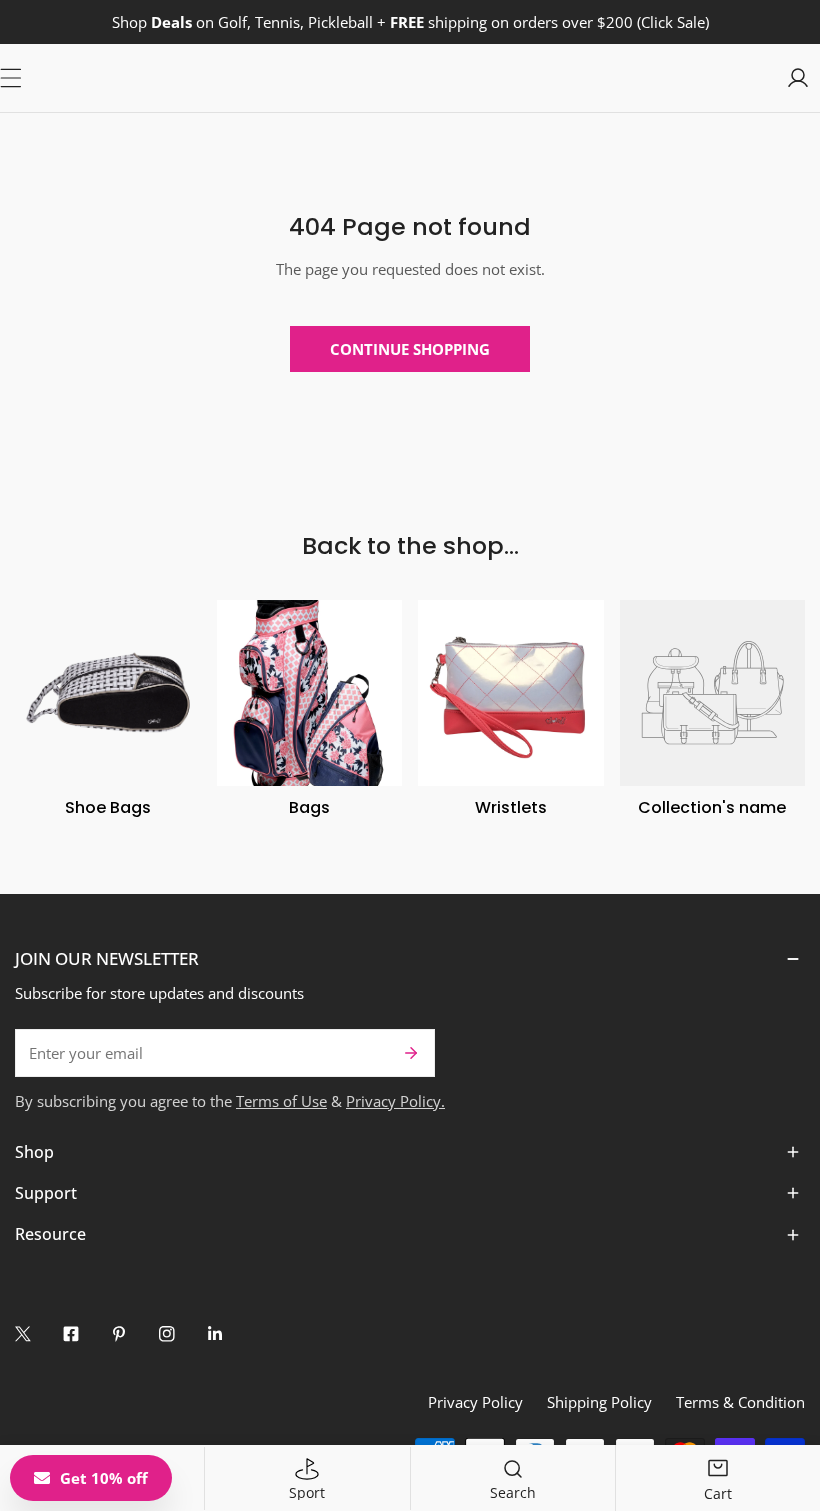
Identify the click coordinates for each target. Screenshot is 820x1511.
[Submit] (411, 1053)
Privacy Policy (475, 1402)
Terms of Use (281, 1101)
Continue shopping (410, 349)
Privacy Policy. (395, 1101)
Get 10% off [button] (104, 1478)
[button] (410, 959)
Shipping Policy (599, 1402)
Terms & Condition (740, 1402)
